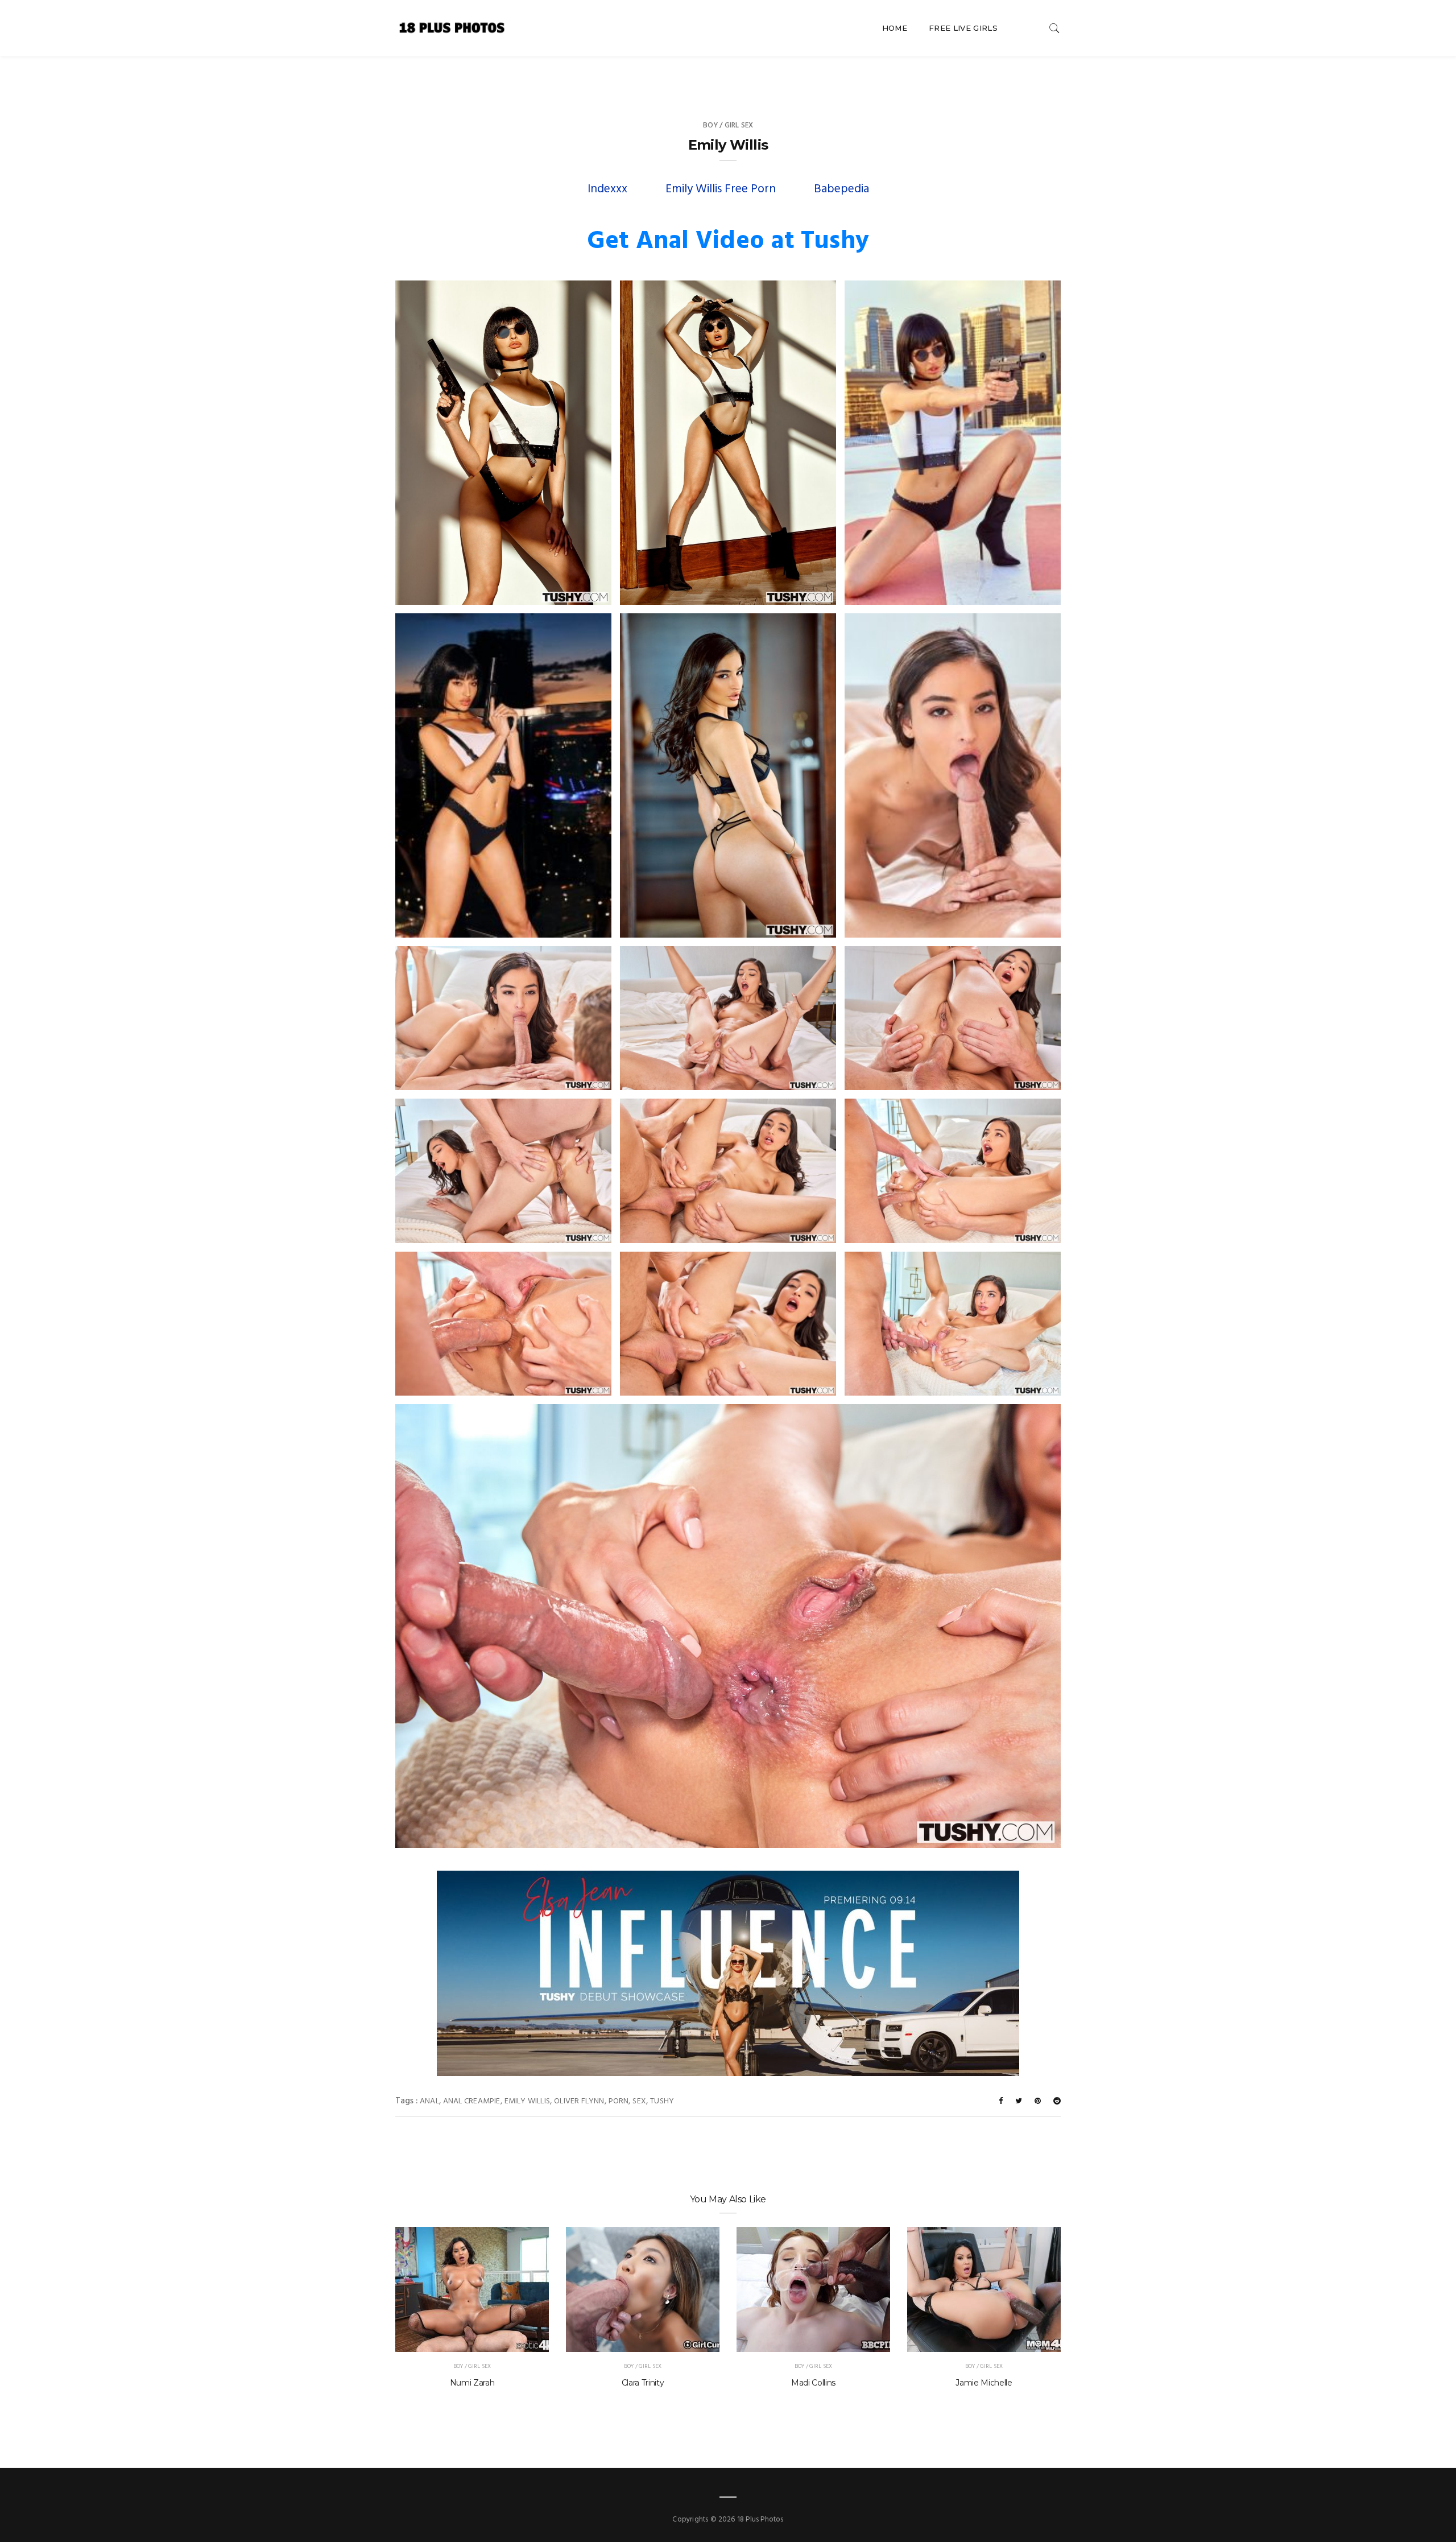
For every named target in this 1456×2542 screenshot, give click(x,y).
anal (429, 2101)
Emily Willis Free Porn (721, 189)
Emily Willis (528, 2101)
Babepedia (841, 189)
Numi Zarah (472, 2383)
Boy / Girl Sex (728, 125)
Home (895, 28)
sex (639, 2101)
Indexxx (607, 189)
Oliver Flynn (579, 2101)
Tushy (662, 2101)
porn (619, 2101)
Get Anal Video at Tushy (728, 242)
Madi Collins (813, 2383)
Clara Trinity (643, 2383)
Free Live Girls (963, 28)
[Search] (1054, 28)
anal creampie (472, 2101)
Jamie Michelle (984, 2383)
